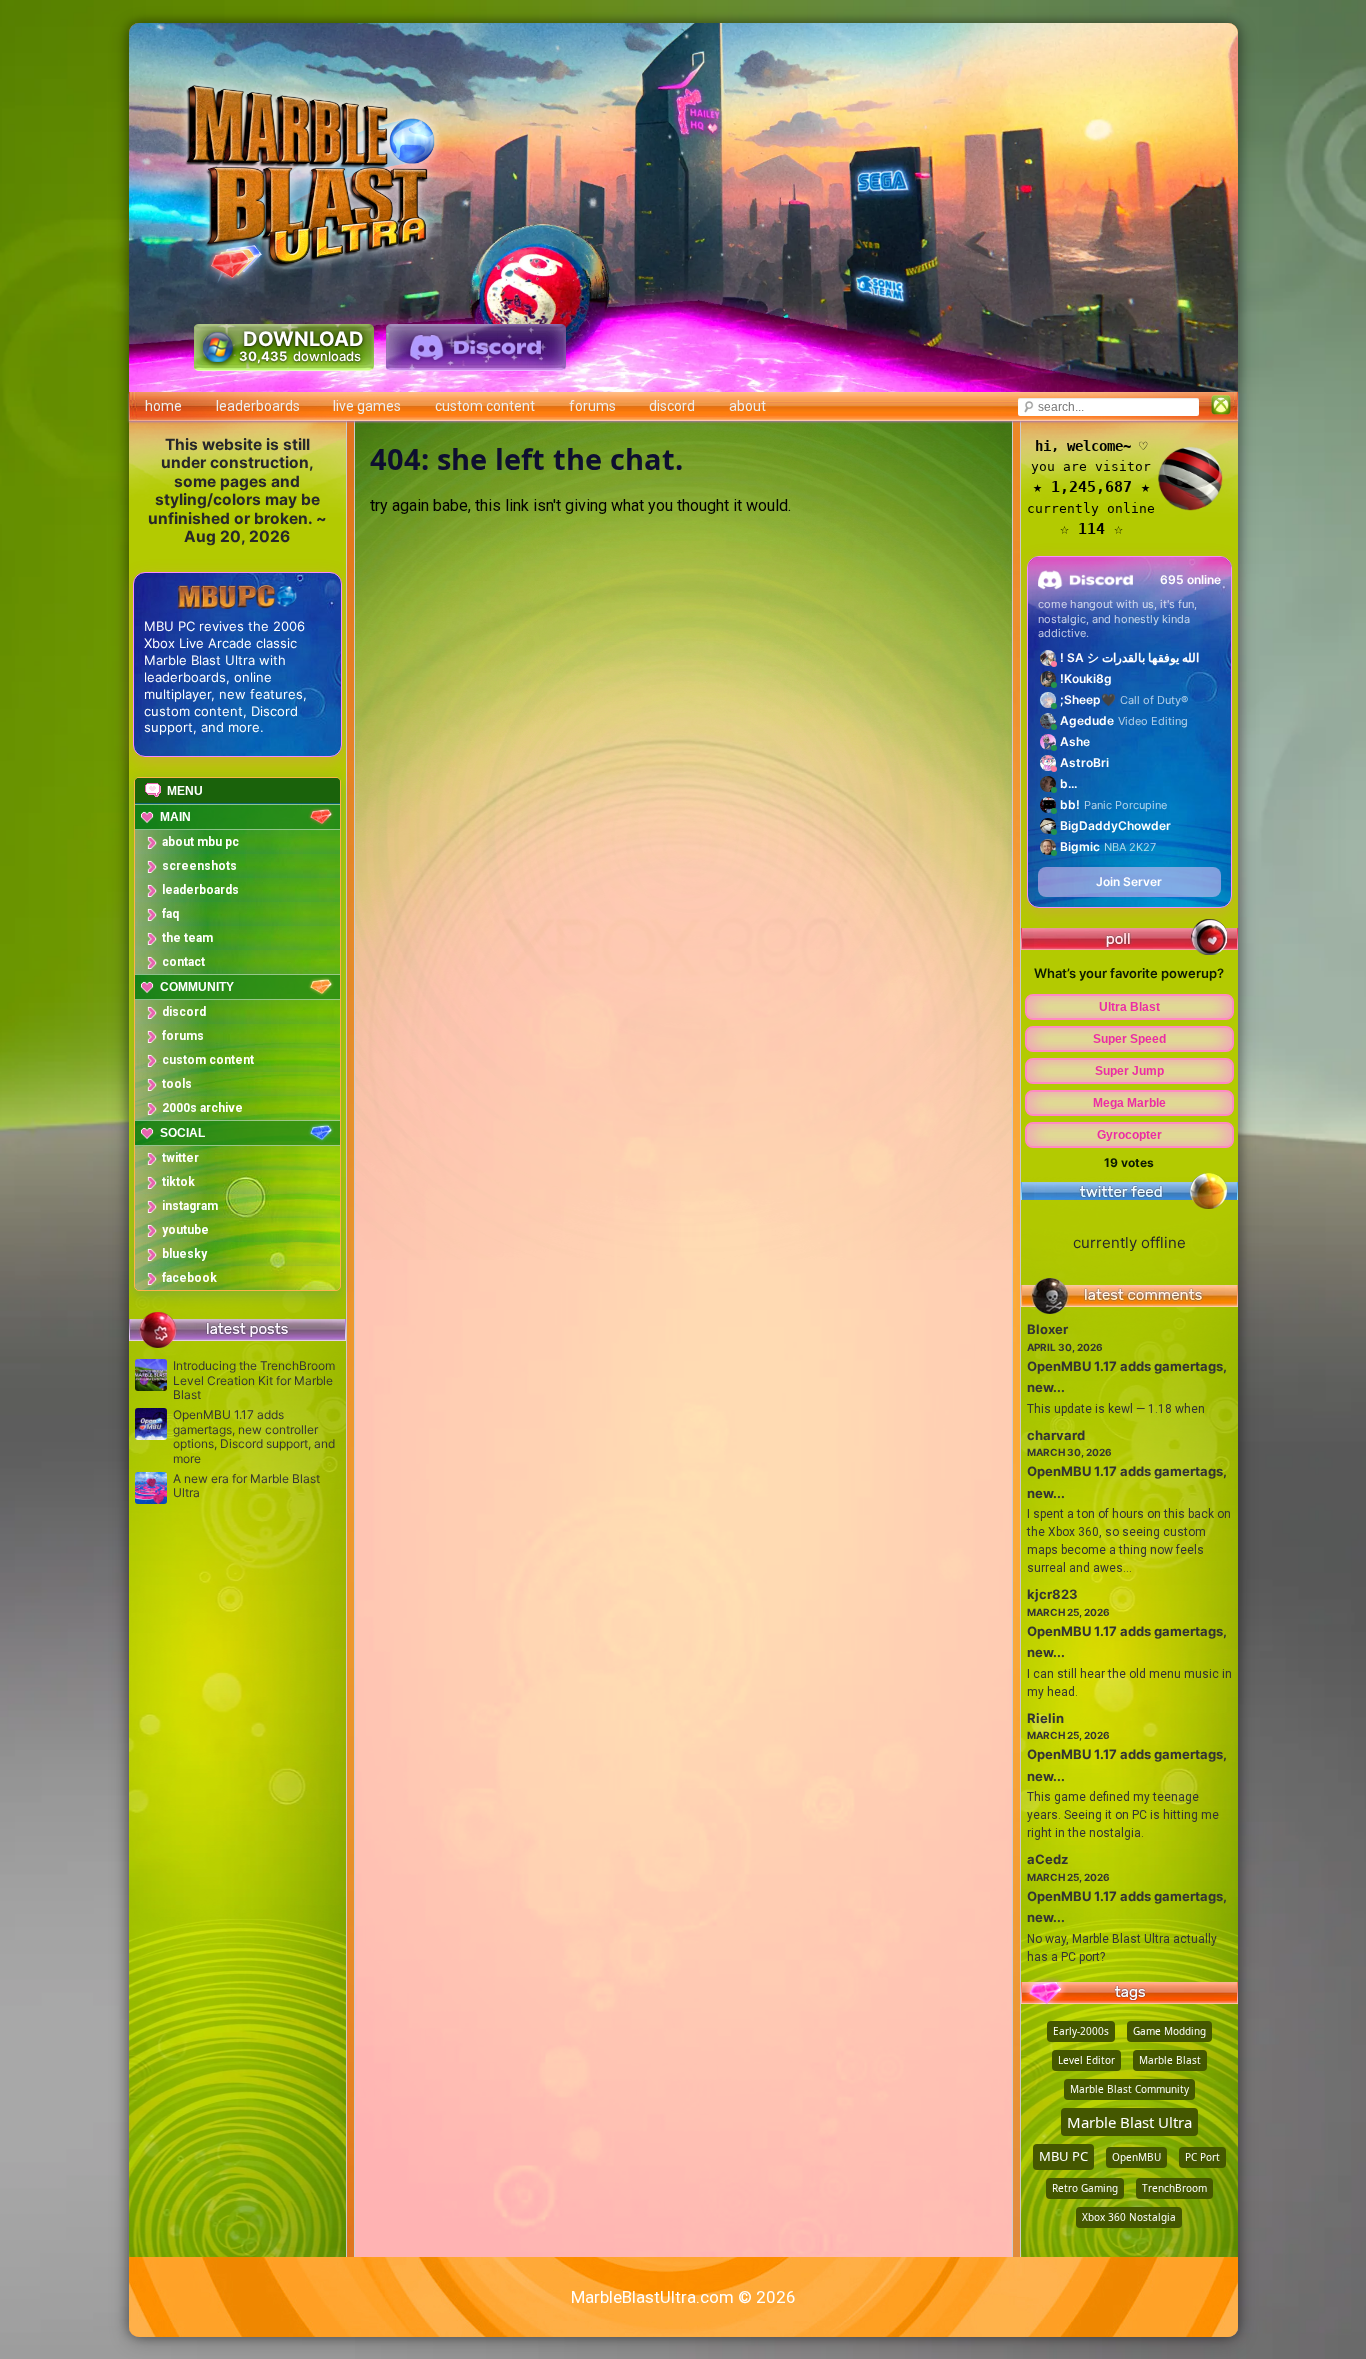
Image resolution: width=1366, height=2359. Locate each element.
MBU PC (1063, 2156)
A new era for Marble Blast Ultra (246, 1486)
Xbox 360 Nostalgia (1129, 2217)
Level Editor (1086, 2060)
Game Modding (1169, 2031)
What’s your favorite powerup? (1129, 973)
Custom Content (485, 406)
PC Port (1202, 2157)
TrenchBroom (1174, 2188)
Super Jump (1129, 1071)
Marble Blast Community (1129, 2089)
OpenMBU (1136, 2157)
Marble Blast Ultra (1129, 2122)
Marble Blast (1170, 2060)
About (747, 406)
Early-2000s (1081, 2031)
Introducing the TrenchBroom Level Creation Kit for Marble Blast (254, 1380)
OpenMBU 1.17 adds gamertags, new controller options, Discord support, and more (254, 1436)
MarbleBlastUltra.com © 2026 (683, 2297)
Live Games (367, 406)
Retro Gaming (1085, 2188)
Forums (592, 406)
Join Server (1129, 881)
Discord (672, 406)
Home (163, 406)
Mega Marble (1129, 1103)
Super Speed (1129, 1039)
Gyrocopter (1129, 1135)
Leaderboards (258, 406)
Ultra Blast (1129, 1007)
